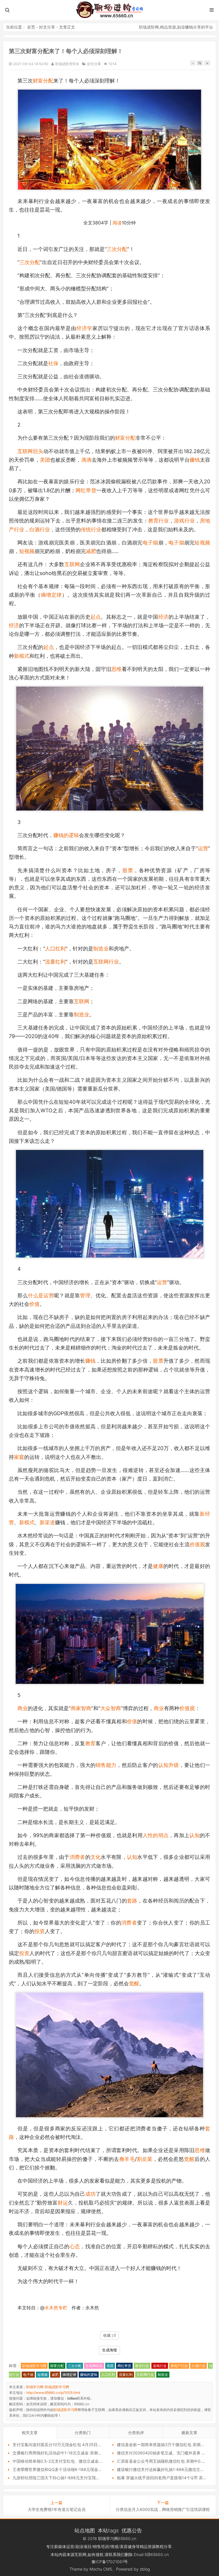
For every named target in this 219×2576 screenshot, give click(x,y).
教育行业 (159, 521)
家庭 (19, 1457)
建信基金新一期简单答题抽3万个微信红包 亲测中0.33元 (167, 2445)
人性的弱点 (156, 1835)
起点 (96, 617)
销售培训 (101, 2546)
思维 (116, 669)
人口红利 (55, 949)
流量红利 (55, 962)
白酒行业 (40, 529)
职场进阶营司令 (67, 64)
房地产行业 (179, 2366)
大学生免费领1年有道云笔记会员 (57, 2509)
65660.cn (127, 2538)
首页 (31, 27)
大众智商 (111, 1708)
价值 (35, 1304)
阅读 (117, 223)
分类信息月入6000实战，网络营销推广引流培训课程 (163, 2509)
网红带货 (86, 490)
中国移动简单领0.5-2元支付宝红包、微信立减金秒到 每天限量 (68, 2461)
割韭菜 (145, 2159)
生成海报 (109, 2350)
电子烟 (150, 543)
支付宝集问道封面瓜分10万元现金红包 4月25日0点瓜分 (62, 2445)
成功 (91, 2194)
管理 (85, 1295)
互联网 (72, 564)
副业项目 (84, 2546)
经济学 (84, 328)
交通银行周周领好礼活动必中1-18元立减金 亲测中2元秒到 (64, 2453)
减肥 (91, 551)
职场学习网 (108, 2538)
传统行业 (91, 529)
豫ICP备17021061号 (110, 2562)
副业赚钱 (185, 27)
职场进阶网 (149, 27)
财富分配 (43, 81)
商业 (23, 1708)
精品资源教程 (152, 2546)
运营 (203, 848)
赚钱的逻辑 (66, 835)
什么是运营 (41, 1295)
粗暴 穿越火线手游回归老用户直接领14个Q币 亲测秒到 (166, 2478)
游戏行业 (184, 521)
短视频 (202, 543)
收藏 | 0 (109, 2335)
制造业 (101, 949)
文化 (96, 1857)
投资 (40, 1931)
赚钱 (195, 460)
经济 (164, 617)
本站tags (108, 2530)
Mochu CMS (101, 2569)
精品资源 (168, 27)
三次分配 (117, 249)
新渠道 (47, 1522)
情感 (114, 2546)
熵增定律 (51, 595)
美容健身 (128, 2546)
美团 (45, 460)
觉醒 (134, 1983)
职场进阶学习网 (34, 2366)
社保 (53, 363)
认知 (195, 1835)
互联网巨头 (30, 451)
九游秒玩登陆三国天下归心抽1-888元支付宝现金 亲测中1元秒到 (70, 2478)
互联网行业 (106, 962)
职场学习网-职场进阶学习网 (109, 10)
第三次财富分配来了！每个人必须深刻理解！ (66, 51)
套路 (132, 1901)
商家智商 (81, 1708)
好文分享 (47, 27)
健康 (158, 1566)
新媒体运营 (64, 2546)
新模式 (22, 656)
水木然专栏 (56, 2308)
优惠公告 (132, 2530)
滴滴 (86, 460)
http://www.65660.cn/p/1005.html (53, 2393)
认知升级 (169, 1765)
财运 (63, 2203)
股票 (128, 870)
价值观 (197, 1544)
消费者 (77, 1857)
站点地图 (85, 2530)
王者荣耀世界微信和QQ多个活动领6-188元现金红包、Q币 (65, 2469)
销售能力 (106, 1765)
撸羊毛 (127, 2159)
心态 (75, 2246)
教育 (91, 1743)
